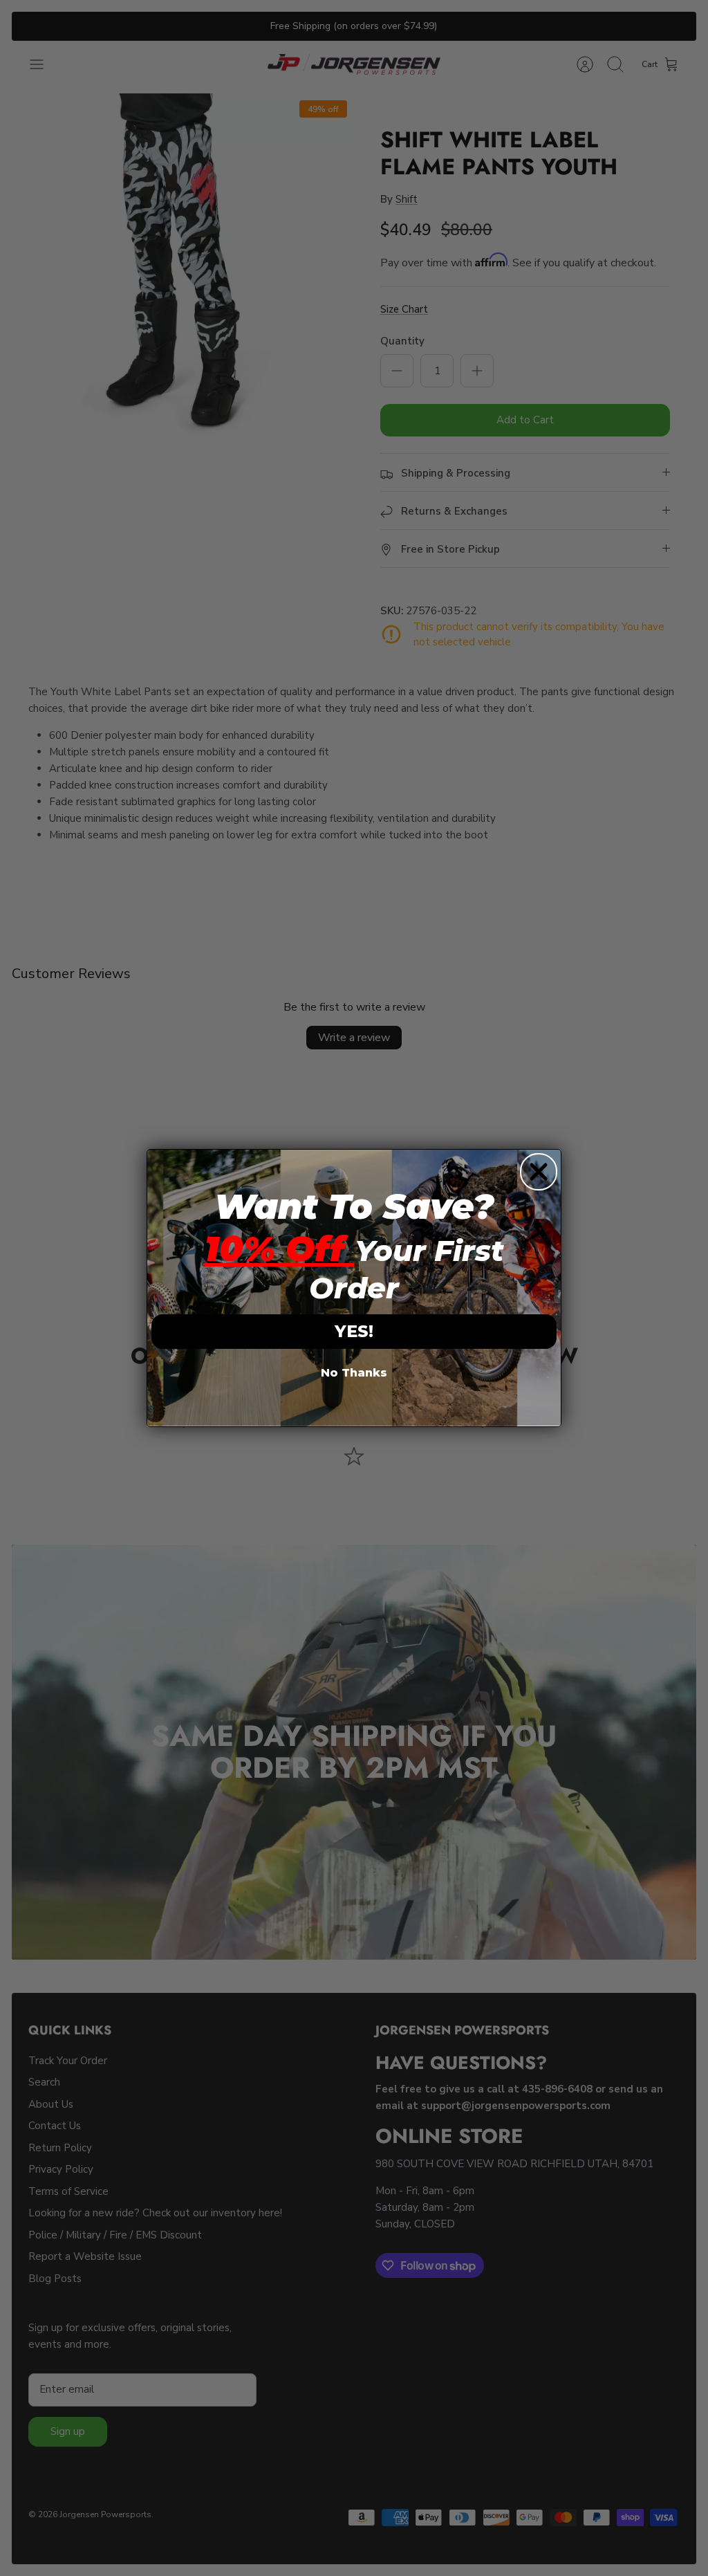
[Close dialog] (539, 1172)
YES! (354, 1331)
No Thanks (354, 1373)
